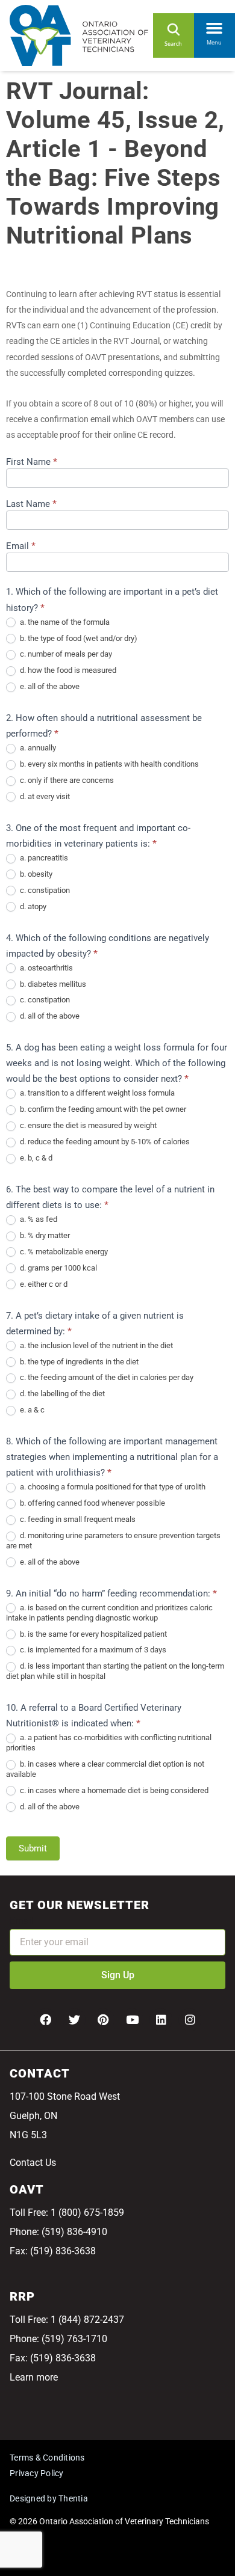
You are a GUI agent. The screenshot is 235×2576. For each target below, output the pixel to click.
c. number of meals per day (65, 654)
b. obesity (35, 874)
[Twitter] (74, 2020)
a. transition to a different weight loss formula (96, 1093)
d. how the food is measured (67, 670)
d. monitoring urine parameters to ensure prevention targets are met (113, 1541)
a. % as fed (38, 1219)
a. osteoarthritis (45, 968)
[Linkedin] (161, 2020)
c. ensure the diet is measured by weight (87, 1125)
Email (21, 547)
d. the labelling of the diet (61, 1394)
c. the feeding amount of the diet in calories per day (106, 1377)
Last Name (31, 504)
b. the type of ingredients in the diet (78, 1362)
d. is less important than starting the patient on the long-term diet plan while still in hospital (115, 1671)
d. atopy (32, 906)
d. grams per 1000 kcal (58, 1268)
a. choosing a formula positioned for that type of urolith (112, 1487)
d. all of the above (49, 1016)
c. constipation (44, 890)
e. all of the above (49, 686)
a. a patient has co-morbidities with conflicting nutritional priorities (109, 1743)
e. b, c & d (35, 1158)
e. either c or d (43, 1284)
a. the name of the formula (64, 622)
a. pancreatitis (43, 858)
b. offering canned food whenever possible (92, 1503)
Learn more (34, 2377)
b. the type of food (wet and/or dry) (78, 638)
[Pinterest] (103, 2020)
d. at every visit (44, 796)
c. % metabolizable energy (63, 1252)
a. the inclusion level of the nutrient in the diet (96, 1345)
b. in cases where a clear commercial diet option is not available (105, 1769)
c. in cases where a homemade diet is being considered (113, 1790)
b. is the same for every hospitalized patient (92, 1634)
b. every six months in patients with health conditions (108, 764)
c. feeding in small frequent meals (77, 1519)
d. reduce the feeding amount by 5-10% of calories (104, 1142)
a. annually (37, 748)
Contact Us (33, 2163)
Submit (33, 1848)
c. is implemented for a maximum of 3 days (92, 1650)
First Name (32, 462)
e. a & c (31, 1410)
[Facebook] (45, 2020)
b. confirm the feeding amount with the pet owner (102, 1109)
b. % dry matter (44, 1235)
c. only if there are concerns (66, 780)
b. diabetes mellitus (52, 984)
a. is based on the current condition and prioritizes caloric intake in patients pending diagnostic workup (109, 1613)
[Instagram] (190, 2020)
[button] (215, 26)
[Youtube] (132, 2020)
